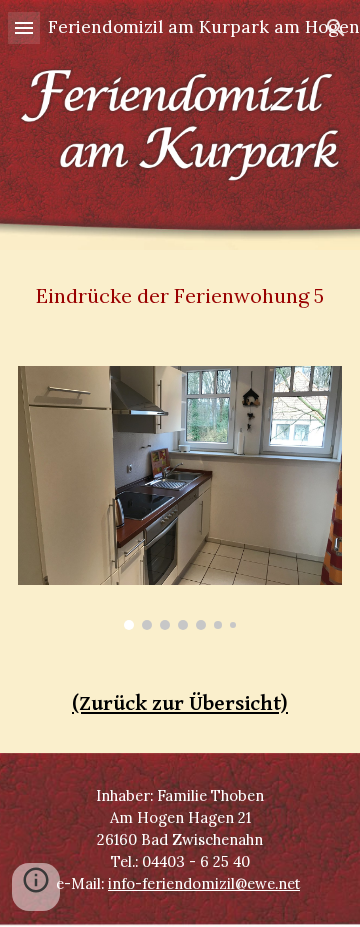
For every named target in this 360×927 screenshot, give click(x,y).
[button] (24, 27)
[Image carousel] (180, 498)
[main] (180, 296)
